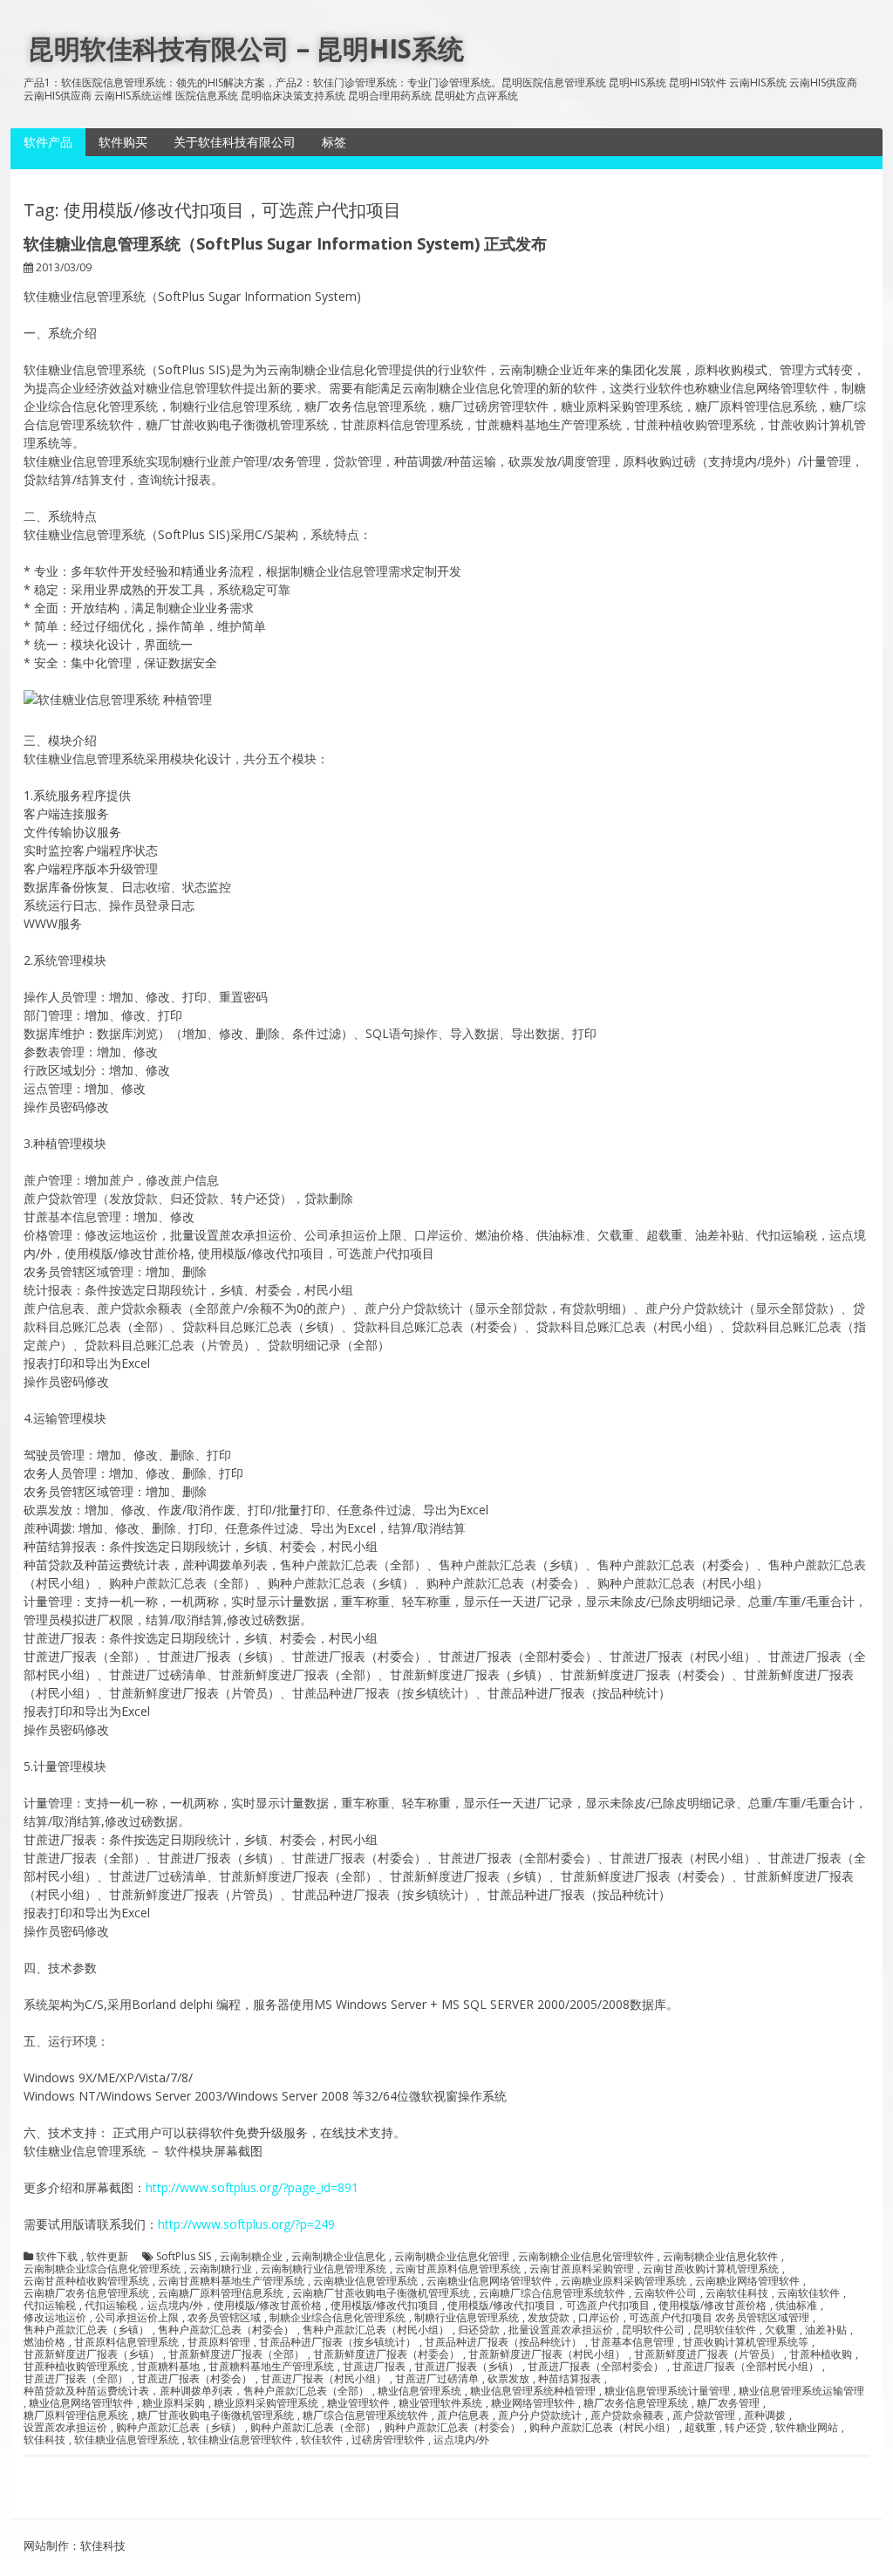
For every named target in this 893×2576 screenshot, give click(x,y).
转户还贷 (746, 2428)
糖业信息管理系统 (419, 2391)
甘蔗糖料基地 (168, 2367)
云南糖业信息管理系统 (365, 2281)
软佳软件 (322, 2440)
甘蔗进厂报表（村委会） (194, 2379)
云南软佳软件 (808, 2293)
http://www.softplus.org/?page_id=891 (252, 2187)
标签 (334, 142)
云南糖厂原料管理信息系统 (221, 2293)
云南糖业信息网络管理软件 (489, 2281)
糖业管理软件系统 (440, 2403)
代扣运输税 (50, 2306)
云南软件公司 (665, 2293)
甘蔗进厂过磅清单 (437, 2379)
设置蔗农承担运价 (65, 2428)
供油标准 (796, 2306)
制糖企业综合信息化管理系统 (337, 2318)
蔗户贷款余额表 (627, 2415)
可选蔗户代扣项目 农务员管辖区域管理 (719, 2318)
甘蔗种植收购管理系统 (76, 2367)
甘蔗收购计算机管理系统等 (746, 2342)
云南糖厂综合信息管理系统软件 (552, 2293)
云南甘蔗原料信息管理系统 (458, 2269)
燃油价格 (44, 2342)
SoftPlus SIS (184, 2257)
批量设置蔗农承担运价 (561, 2330)
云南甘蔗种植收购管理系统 (86, 2281)
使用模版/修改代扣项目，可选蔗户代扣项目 (549, 2306)
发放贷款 (549, 2318)
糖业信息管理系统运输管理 (801, 2391)
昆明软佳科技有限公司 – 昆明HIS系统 (246, 48)
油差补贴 (826, 2330)
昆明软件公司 (653, 2330)
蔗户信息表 (463, 2415)
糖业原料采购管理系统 (266, 2403)
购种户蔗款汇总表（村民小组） (603, 2428)
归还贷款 (479, 2330)
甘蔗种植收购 (821, 2354)
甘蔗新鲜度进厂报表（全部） (236, 2354)
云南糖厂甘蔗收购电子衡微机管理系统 (381, 2293)
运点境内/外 (461, 2440)
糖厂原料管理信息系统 (76, 2415)
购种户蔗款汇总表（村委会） (453, 2428)
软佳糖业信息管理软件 (240, 2440)
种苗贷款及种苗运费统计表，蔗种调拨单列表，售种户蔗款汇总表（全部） (196, 2391)
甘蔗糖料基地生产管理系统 (271, 2367)
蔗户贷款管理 (704, 2415)
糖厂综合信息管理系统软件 (365, 2415)
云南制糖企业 (251, 2257)
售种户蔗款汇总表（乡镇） (86, 2330)
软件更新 (107, 2257)
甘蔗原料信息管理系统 (126, 2342)
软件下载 (57, 2257)
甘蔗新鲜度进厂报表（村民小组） (547, 2354)
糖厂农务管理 (728, 2403)
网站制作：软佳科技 (75, 2545)
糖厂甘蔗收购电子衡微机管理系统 (215, 2415)
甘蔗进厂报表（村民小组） (324, 2379)
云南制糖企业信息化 (338, 2257)
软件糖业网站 (807, 2428)
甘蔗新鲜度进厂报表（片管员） (707, 2354)
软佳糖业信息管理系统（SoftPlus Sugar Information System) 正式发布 (285, 243)
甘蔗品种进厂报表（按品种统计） (503, 2342)
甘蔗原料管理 (219, 2342)
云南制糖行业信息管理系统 (324, 2269)
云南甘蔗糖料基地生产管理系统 (231, 2281)
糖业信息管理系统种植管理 (533, 2391)
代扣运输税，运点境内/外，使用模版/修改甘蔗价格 (203, 2306)
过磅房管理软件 (388, 2440)
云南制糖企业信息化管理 (452, 2257)
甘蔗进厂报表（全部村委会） (596, 2367)
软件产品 (48, 142)
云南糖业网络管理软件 (747, 2281)
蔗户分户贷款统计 (540, 2415)
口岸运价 (599, 2318)
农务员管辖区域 (224, 2318)
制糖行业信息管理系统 (467, 2318)
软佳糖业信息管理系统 (126, 2440)
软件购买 (123, 142)
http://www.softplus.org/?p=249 (246, 2224)
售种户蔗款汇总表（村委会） (226, 2330)
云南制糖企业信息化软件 (720, 2257)
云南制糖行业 (221, 2269)
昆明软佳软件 (725, 2330)
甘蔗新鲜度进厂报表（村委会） (386, 2354)
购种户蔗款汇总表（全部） (313, 2428)
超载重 (700, 2428)
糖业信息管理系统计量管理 (667, 2391)
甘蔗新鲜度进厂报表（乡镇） (92, 2354)
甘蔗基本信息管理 (632, 2342)
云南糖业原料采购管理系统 (624, 2281)
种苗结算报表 (569, 2379)
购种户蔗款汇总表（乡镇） (179, 2428)
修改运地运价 (55, 2318)
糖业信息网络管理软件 (81, 2403)
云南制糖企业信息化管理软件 (586, 2257)
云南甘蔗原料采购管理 (582, 2269)
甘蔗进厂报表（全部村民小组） (746, 2367)
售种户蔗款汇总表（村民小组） (376, 2330)
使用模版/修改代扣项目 (385, 2306)
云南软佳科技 (737, 2293)
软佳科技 (44, 2440)
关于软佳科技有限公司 (235, 142)
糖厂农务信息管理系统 (636, 2403)
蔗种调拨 (765, 2415)
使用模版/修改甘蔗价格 (712, 2306)
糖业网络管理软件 (533, 2403)
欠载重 (781, 2330)
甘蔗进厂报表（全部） (76, 2379)
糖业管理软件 (358, 2403)
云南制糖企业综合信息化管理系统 (102, 2269)
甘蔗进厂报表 (374, 2367)
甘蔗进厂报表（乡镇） (467, 2367)
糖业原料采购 (174, 2403)
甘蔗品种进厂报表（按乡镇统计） (337, 2342)
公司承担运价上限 (137, 2318)
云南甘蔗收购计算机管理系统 (711, 2269)
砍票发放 (508, 2379)
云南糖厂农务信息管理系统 (86, 2293)
